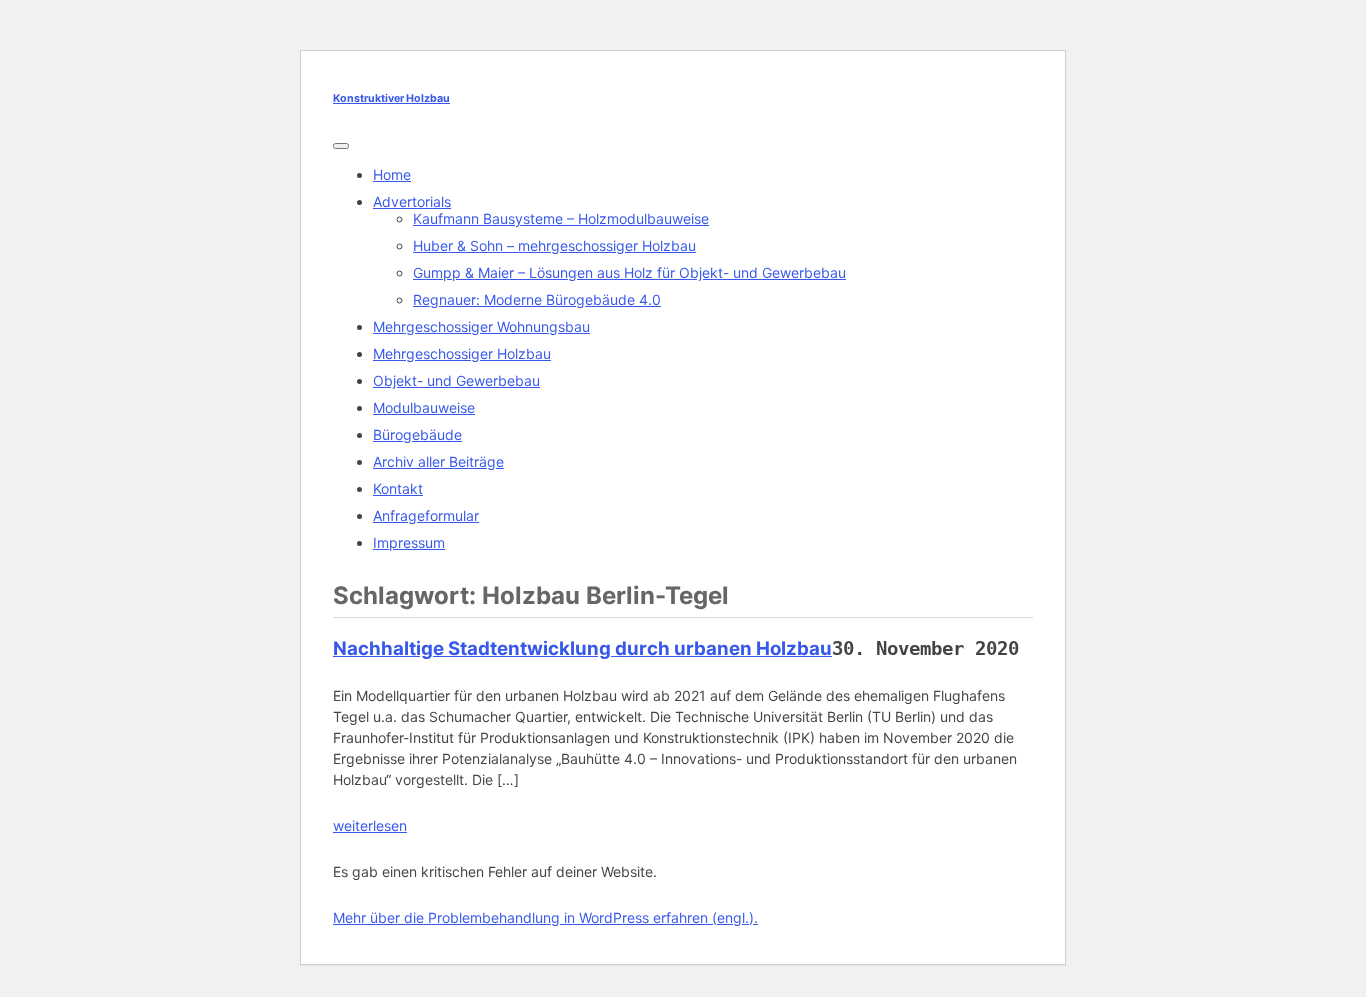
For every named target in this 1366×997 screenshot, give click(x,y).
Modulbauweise (424, 407)
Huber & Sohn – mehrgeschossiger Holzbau (554, 245)
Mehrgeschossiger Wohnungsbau (481, 326)
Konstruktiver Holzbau (391, 98)
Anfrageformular (426, 515)
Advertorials (412, 201)
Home (392, 174)
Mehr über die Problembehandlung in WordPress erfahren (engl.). (545, 917)
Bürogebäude (417, 434)
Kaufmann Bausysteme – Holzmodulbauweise (561, 218)
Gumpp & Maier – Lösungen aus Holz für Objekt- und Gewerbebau (629, 272)
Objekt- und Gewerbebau (456, 380)
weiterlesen (370, 825)
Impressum (409, 542)
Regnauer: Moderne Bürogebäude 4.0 (537, 299)
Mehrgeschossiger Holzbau (462, 353)
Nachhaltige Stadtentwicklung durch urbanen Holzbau (582, 648)
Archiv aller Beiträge (438, 461)
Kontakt (398, 488)
